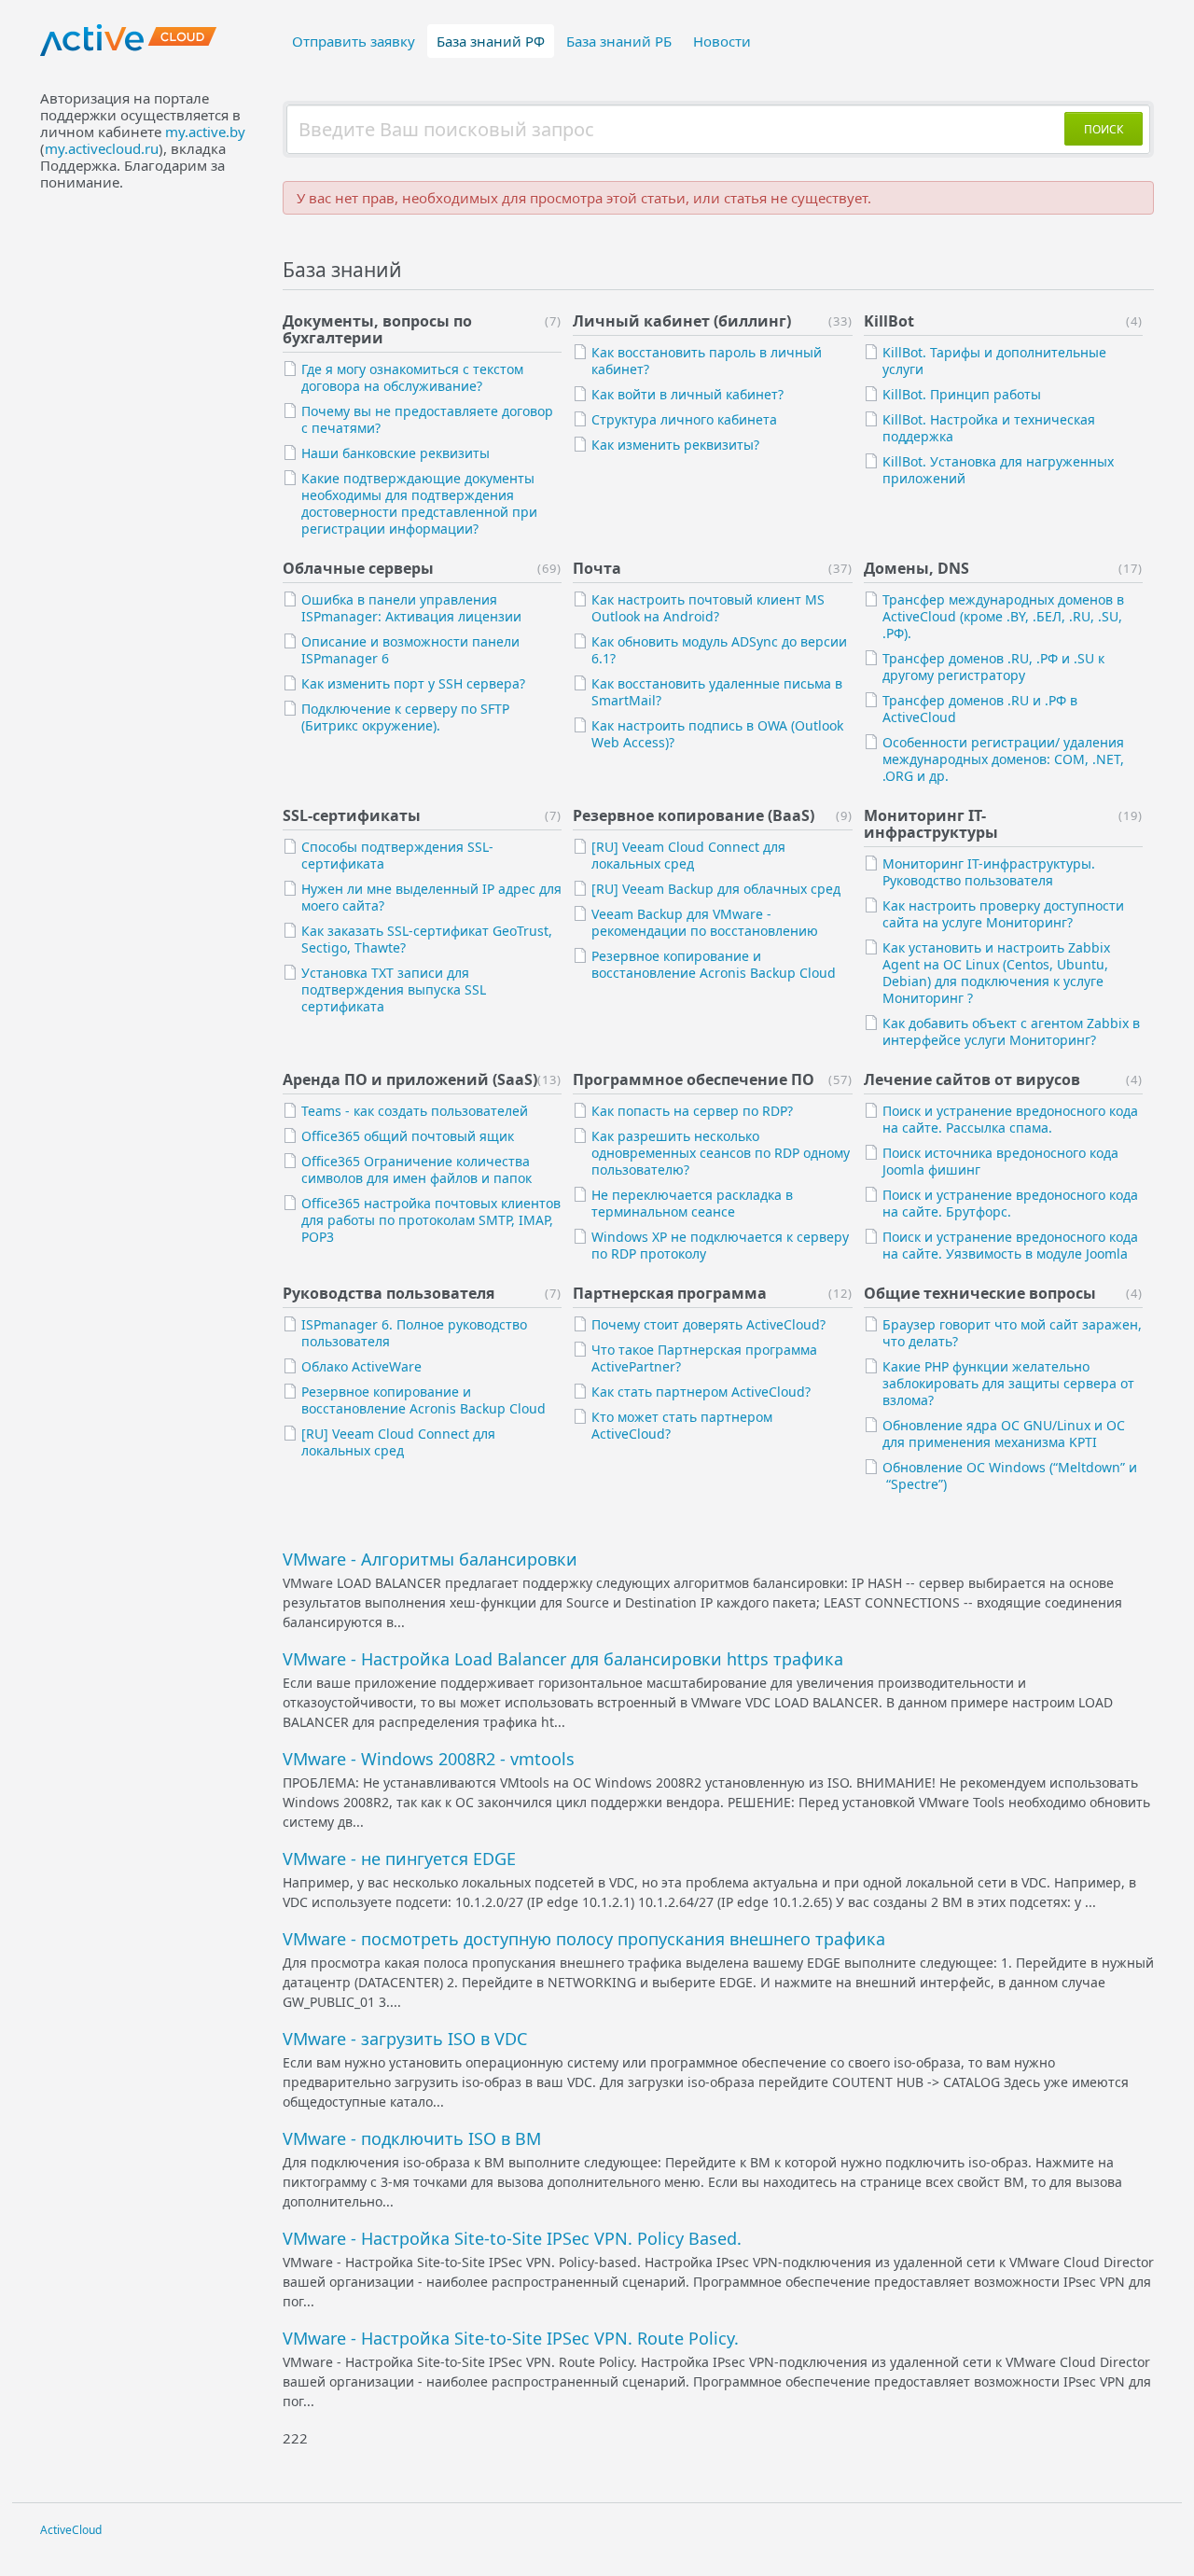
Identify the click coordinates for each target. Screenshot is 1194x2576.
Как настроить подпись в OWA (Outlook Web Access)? (717, 734)
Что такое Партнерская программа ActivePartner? (704, 1358)
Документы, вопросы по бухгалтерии (377, 329)
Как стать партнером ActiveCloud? (701, 1392)
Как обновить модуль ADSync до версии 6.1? (719, 650)
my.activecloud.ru (102, 148)
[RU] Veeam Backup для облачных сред (716, 889)
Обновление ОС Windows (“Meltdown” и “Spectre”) (1010, 1476)
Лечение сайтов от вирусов (972, 1079)
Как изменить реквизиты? (675, 445)
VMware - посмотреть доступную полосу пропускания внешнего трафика (584, 1939)
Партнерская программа (670, 1293)
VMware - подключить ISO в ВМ (412, 2138)
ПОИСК (1104, 129)
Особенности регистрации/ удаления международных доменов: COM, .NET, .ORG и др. (1003, 759)
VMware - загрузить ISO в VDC (405, 2039)
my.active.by (205, 132)
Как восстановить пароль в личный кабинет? (707, 361)
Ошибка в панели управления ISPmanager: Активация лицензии (411, 608)
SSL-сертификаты (352, 815)
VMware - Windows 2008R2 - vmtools (429, 1759)
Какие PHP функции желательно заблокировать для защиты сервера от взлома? (1008, 1383)
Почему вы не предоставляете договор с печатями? (427, 419)
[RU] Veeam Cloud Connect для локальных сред (688, 855)
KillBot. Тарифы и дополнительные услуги (994, 361)
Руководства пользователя (389, 1293)
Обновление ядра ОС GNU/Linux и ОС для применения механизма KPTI (1004, 1434)
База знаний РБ (619, 41)
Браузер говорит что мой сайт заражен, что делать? (1012, 1333)
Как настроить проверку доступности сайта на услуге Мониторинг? (1003, 914)
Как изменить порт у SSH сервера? (413, 683)
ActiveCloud (71, 2530)
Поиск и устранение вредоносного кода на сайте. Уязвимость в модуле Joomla (1010, 1245)
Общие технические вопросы (980, 1293)
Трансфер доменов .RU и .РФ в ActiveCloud (980, 709)
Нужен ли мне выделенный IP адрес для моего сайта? (431, 897)
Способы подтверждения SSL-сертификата (397, 855)
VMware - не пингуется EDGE (399, 1859)
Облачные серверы (358, 568)
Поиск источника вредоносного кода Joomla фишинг (1000, 1161)
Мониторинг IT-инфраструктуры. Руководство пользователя (989, 872)
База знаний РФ (491, 41)
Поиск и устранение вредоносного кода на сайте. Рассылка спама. (1010, 1119)
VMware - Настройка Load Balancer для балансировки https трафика (563, 1659)
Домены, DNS (916, 568)
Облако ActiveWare (361, 1366)
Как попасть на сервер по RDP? (692, 1111)
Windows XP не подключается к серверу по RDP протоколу (720, 1245)
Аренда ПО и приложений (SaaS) (410, 1079)
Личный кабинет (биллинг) (682, 321)
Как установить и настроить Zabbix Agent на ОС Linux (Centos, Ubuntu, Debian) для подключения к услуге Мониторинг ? (996, 973)
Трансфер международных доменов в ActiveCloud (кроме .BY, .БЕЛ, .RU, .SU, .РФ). (1003, 616)
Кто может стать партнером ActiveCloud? (682, 1425)
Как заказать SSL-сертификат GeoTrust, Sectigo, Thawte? (427, 939)
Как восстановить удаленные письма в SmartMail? (717, 692)
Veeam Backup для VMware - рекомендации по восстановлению (705, 922)
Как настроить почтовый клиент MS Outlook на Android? (708, 608)
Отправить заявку (354, 41)
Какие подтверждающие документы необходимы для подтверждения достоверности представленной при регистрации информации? (419, 503)
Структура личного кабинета (684, 419)
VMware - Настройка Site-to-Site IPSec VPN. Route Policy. (511, 2338)
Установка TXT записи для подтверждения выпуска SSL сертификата (394, 989)
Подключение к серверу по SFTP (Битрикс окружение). (405, 717)
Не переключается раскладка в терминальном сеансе (692, 1203)
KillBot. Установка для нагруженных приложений (998, 470)
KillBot (889, 321)
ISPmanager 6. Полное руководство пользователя (414, 1333)
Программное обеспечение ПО (694, 1079)
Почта (597, 568)
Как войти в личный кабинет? (687, 394)
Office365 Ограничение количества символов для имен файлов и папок (417, 1170)
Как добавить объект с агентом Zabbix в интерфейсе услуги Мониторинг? (1011, 1031)
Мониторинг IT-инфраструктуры (931, 824)
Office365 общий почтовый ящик (408, 1136)
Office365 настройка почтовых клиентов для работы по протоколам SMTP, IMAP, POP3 (431, 1220)
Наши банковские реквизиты (396, 453)
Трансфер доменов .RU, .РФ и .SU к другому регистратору (993, 667)
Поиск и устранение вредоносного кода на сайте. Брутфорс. (1010, 1203)
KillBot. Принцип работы (962, 394)
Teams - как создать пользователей (415, 1111)
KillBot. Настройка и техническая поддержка (989, 428)
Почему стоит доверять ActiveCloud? (708, 1324)
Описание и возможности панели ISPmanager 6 (410, 650)
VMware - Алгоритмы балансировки (430, 1559)
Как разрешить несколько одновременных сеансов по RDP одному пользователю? (721, 1153)
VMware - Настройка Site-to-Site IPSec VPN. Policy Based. (512, 2238)
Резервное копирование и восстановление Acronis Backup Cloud (714, 964)
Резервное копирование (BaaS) (694, 815)
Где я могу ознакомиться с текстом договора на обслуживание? (412, 377)
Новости (722, 41)
